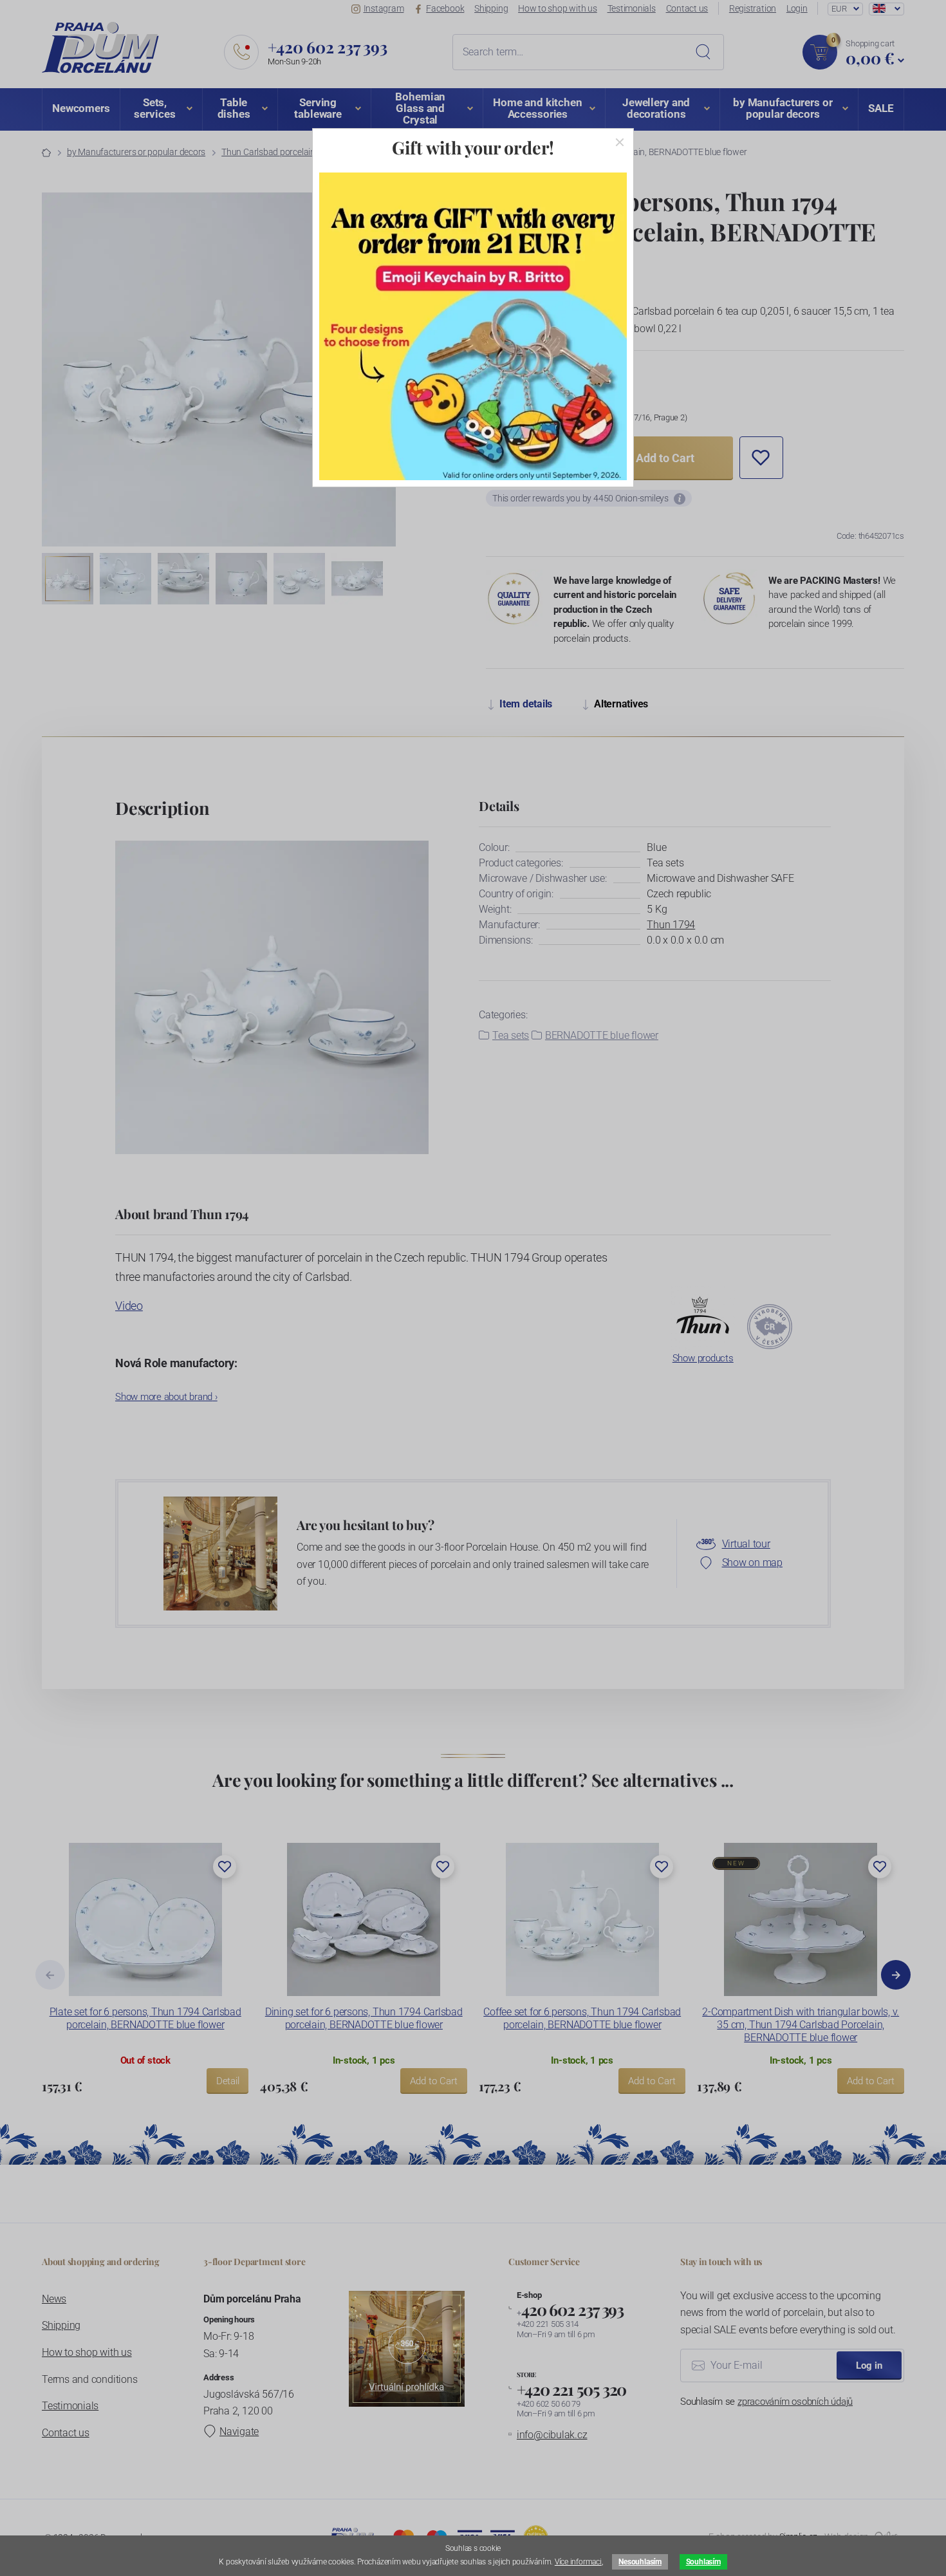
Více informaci (578, 2562)
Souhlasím (703, 2562)
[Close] (620, 142)
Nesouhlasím (640, 2562)
